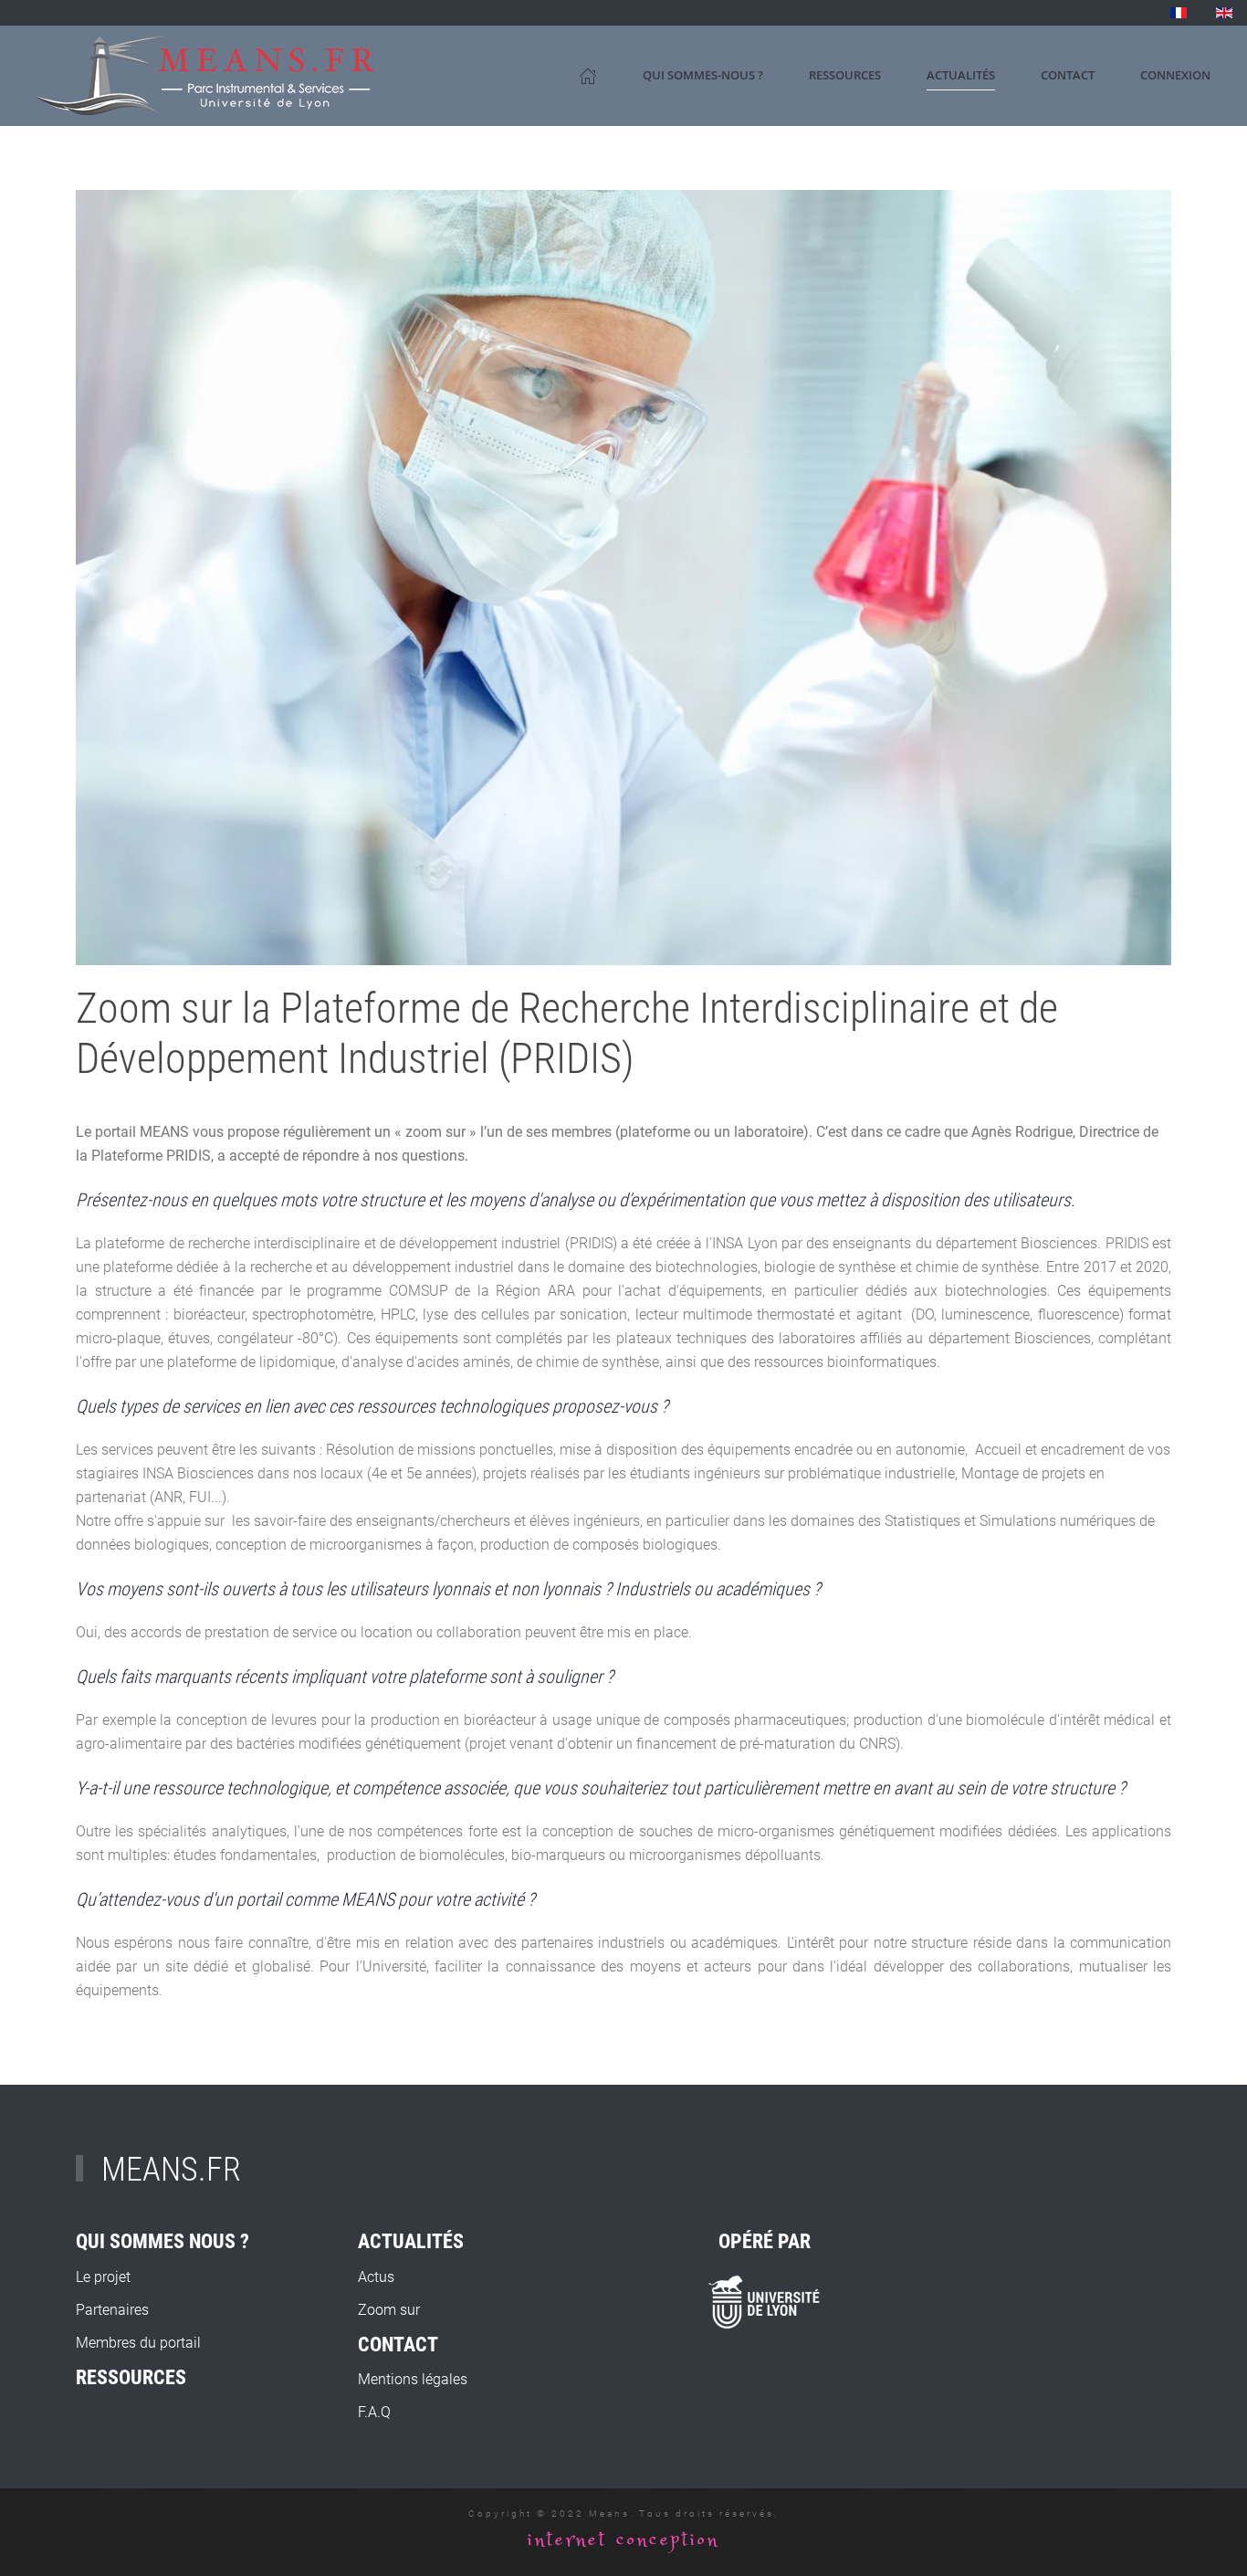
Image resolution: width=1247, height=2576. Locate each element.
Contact (1068, 75)
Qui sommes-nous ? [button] (703, 75)
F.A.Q (374, 2412)
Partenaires (112, 2310)
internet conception (623, 2540)
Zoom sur (389, 2310)
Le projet (103, 2277)
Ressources (845, 75)
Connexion (1175, 75)
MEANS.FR (171, 2170)
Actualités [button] (961, 75)
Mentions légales (413, 2379)
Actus (376, 2277)
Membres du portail (138, 2343)
